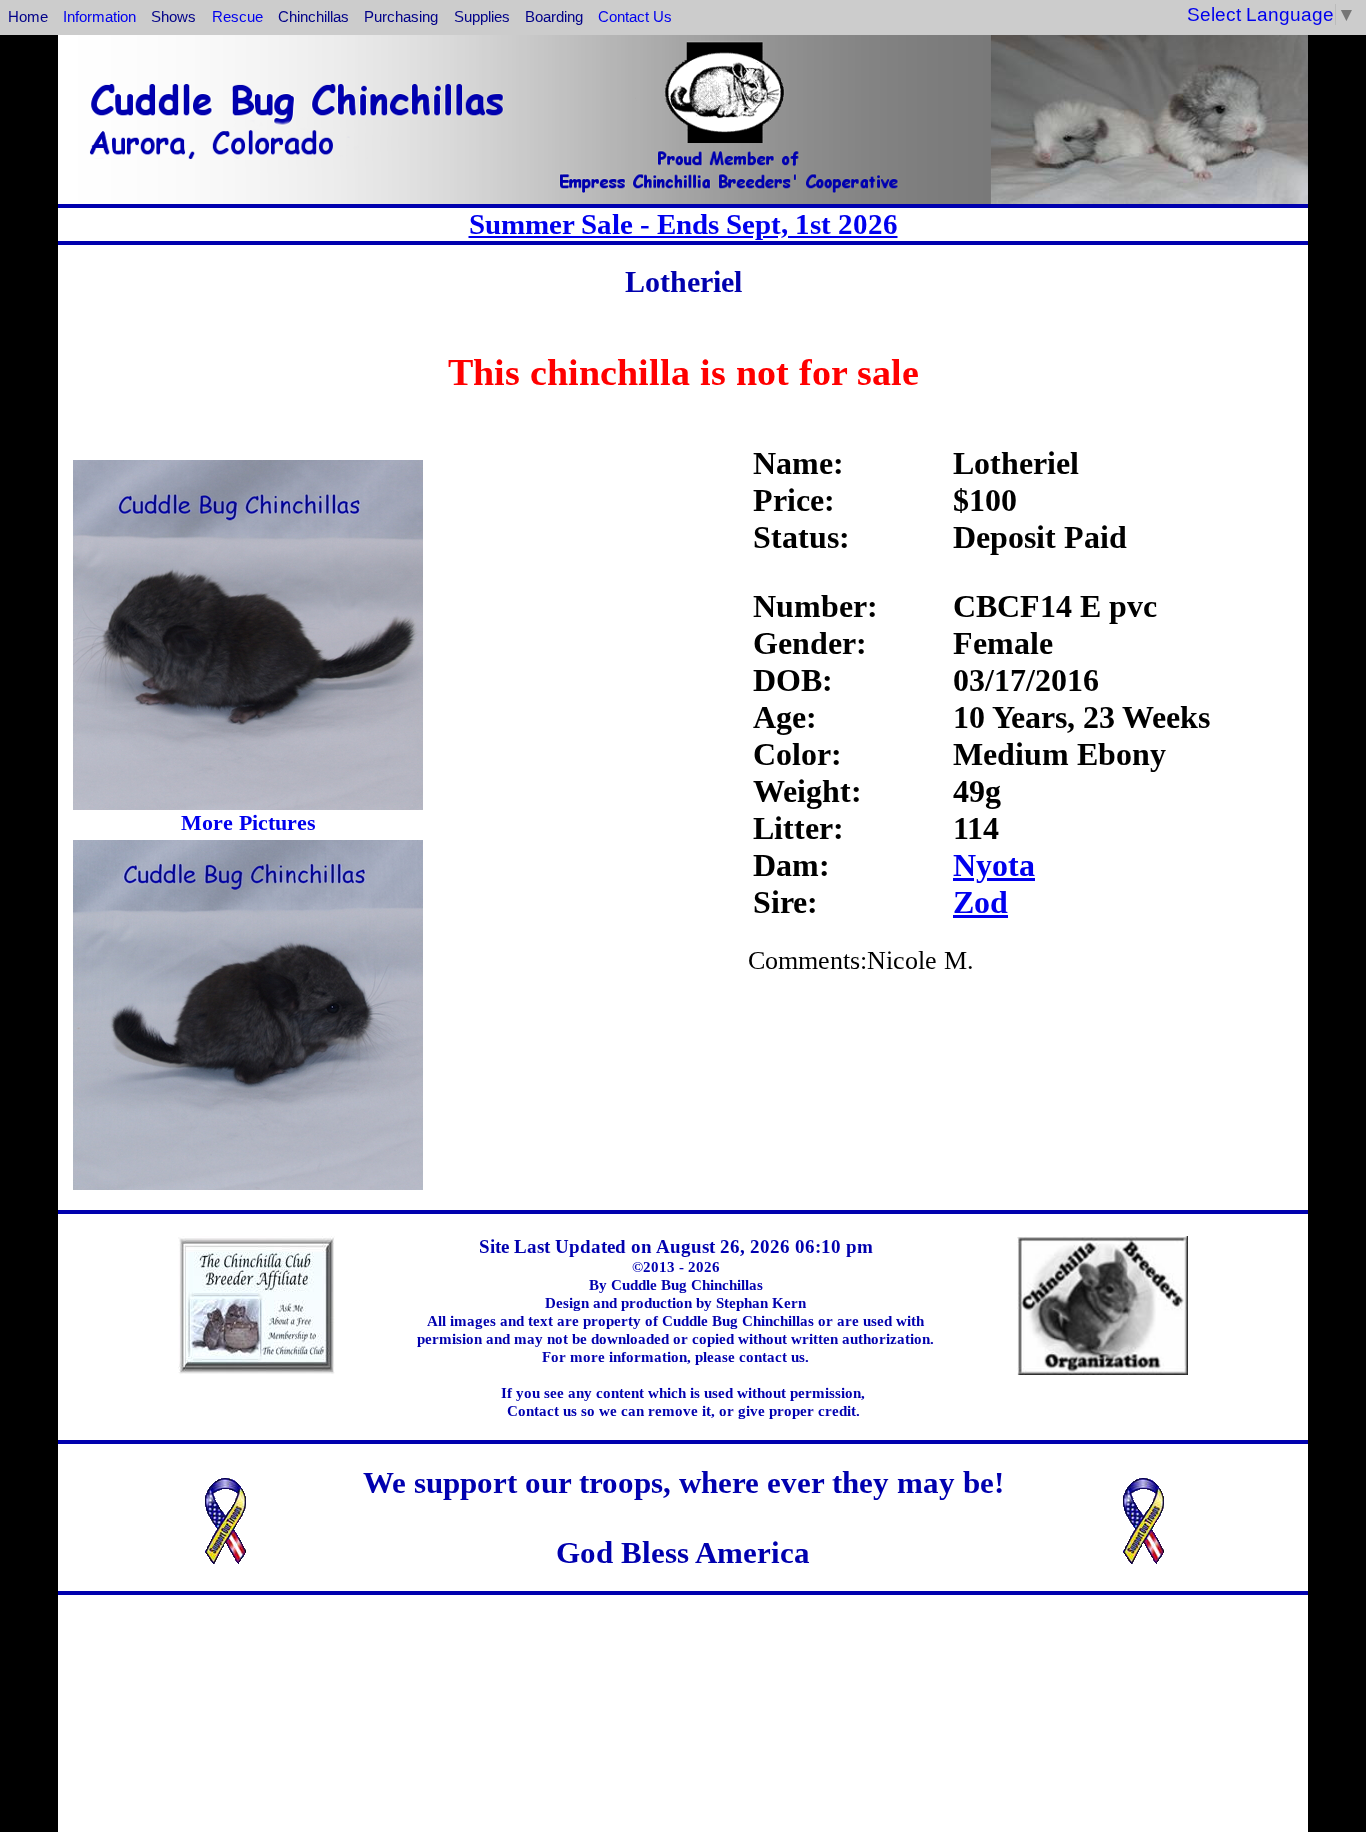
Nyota (994, 865)
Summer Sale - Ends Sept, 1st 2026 (683, 224)
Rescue (237, 16)
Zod (980, 902)
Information (99, 16)
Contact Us (635, 16)
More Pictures (248, 822)
